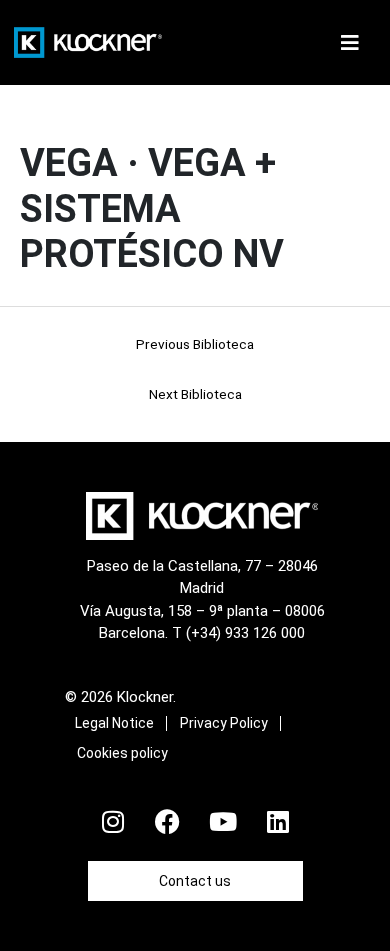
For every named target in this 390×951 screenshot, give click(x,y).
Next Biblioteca (195, 394)
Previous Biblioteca (195, 344)
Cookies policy (122, 753)
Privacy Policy (224, 723)
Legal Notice (114, 723)
